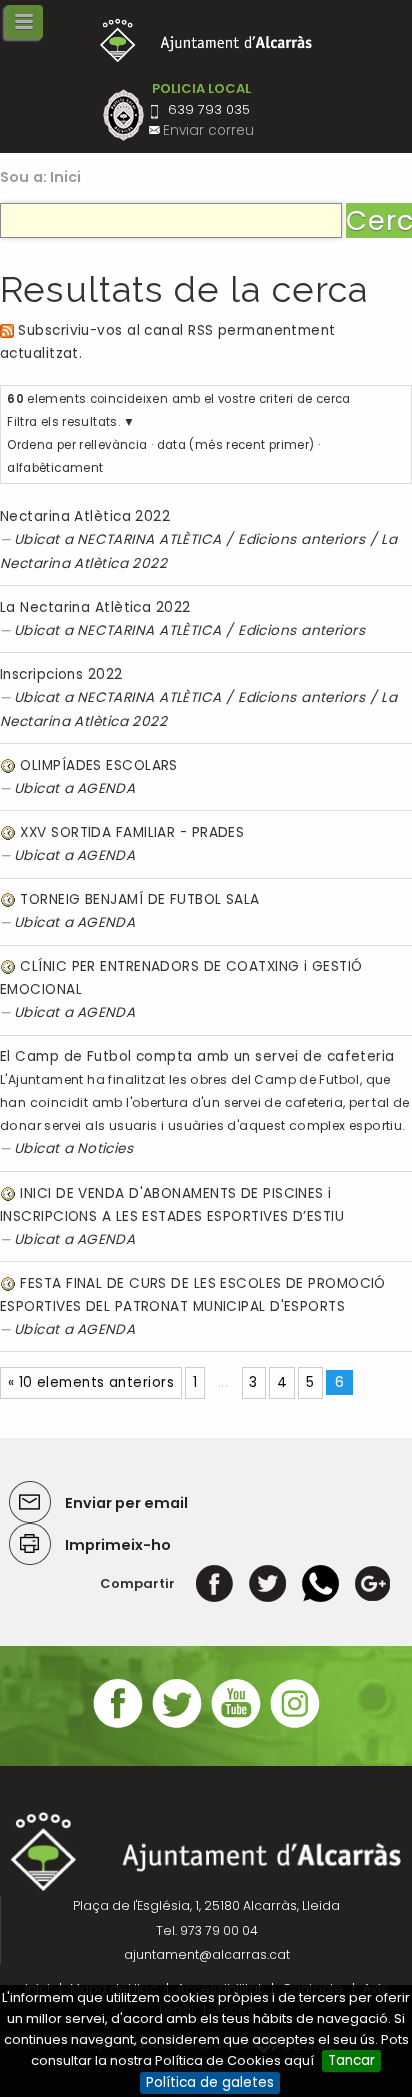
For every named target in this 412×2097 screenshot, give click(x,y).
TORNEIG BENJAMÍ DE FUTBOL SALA (139, 899)
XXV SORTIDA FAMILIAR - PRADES (132, 832)
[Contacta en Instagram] (295, 1725)
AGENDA (106, 788)
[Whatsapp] (320, 1583)
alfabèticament (55, 468)
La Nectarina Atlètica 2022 (95, 607)
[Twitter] (267, 1583)
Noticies (105, 1148)
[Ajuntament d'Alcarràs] (206, 40)
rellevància (113, 445)
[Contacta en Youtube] (236, 1725)
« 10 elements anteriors (91, 1382)
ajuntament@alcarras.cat (207, 1954)
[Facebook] (214, 1583)
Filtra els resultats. (63, 422)
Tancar (351, 2060)
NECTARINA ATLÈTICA (149, 539)
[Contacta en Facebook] (118, 1725)
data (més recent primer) (236, 445)
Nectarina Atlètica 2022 (85, 516)
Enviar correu (208, 130)
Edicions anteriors (301, 539)
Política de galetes (210, 2082)
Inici (66, 177)
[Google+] (372, 1583)
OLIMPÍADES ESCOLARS (98, 765)
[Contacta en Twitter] (177, 1725)
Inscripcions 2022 (61, 674)
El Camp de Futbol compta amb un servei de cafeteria (197, 1056)
